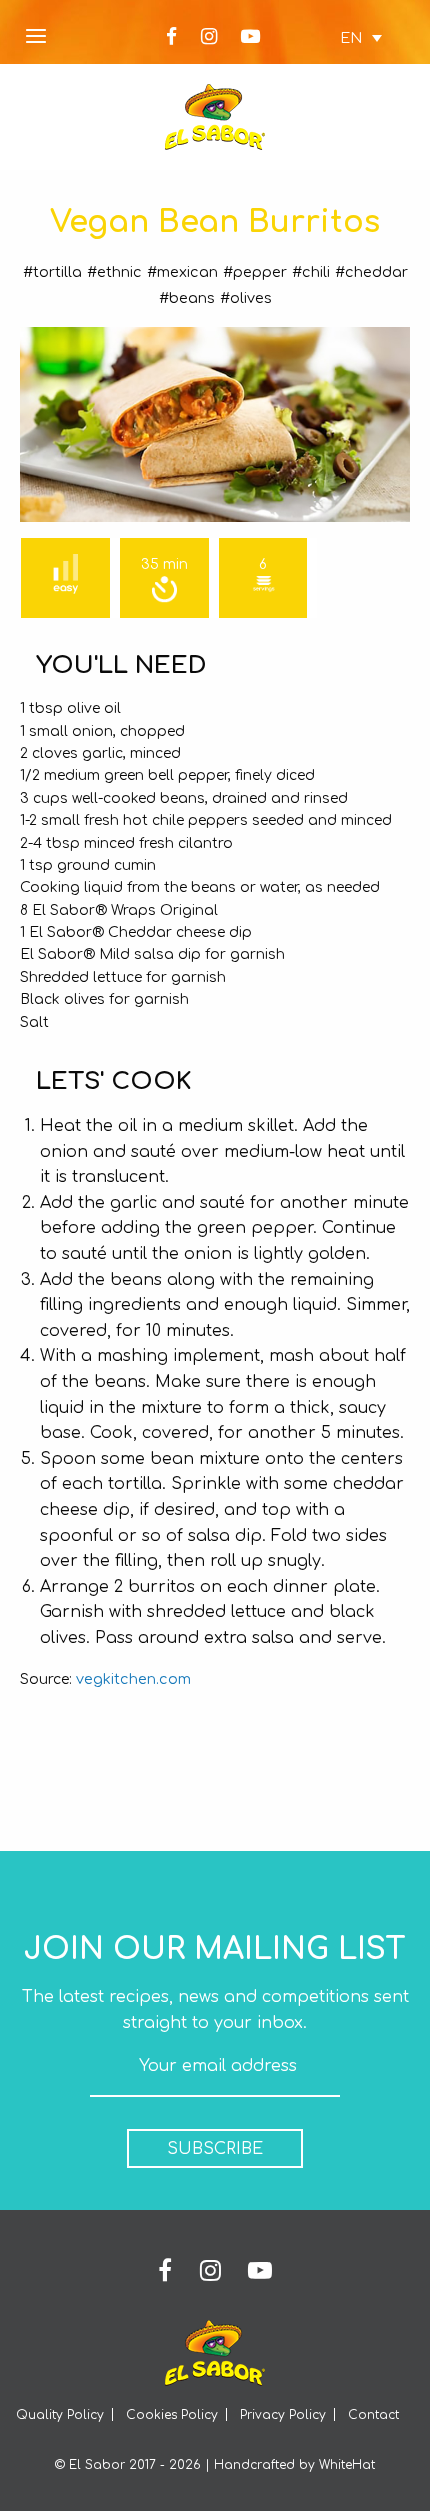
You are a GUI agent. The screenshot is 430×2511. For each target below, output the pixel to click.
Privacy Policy (283, 2415)
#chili (311, 272)
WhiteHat (347, 2465)
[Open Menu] (36, 37)
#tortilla (52, 272)
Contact (373, 2415)
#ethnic (114, 272)
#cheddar (371, 272)
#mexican (182, 272)
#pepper (255, 272)
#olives (246, 298)
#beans (187, 298)
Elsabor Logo (215, 117)
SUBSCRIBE (215, 2149)
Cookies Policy (172, 2415)
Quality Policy (60, 2415)
